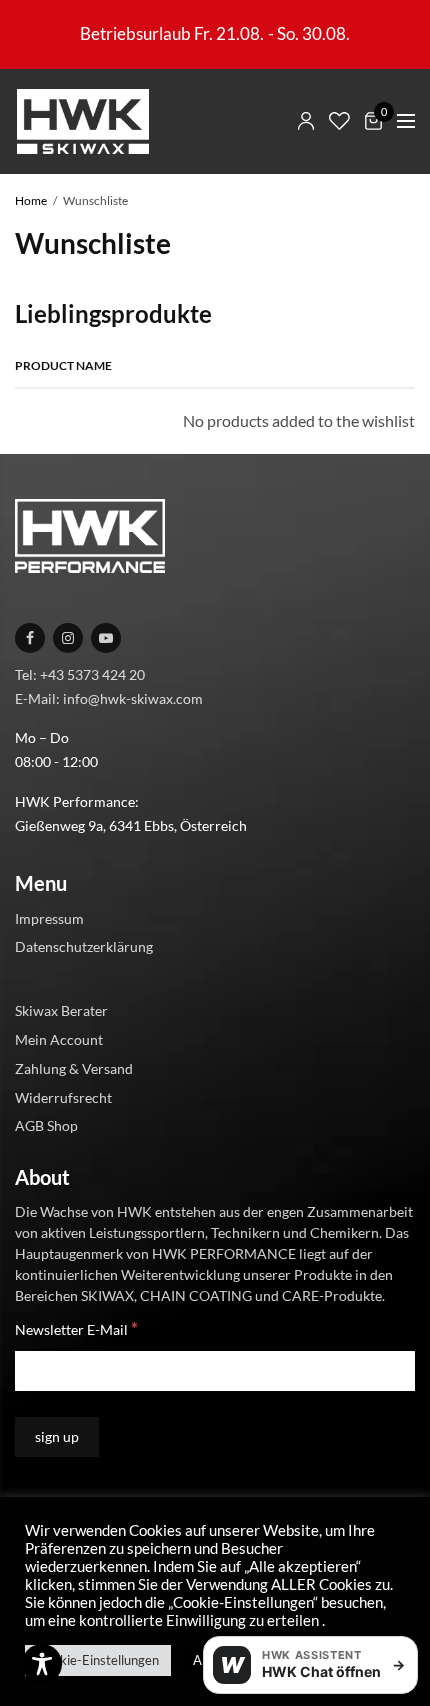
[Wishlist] (339, 121)
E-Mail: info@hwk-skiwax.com (109, 697)
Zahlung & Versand (74, 1067)
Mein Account (59, 1039)
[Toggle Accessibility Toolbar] (42, 1664)
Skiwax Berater (61, 1010)
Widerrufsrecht (63, 1096)
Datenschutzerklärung (84, 946)
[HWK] (82, 121)
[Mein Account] (306, 121)
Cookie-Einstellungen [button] (98, 1660)
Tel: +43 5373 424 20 (80, 673)
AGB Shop (46, 1125)
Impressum (49, 917)
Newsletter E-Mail (76, 1328)
